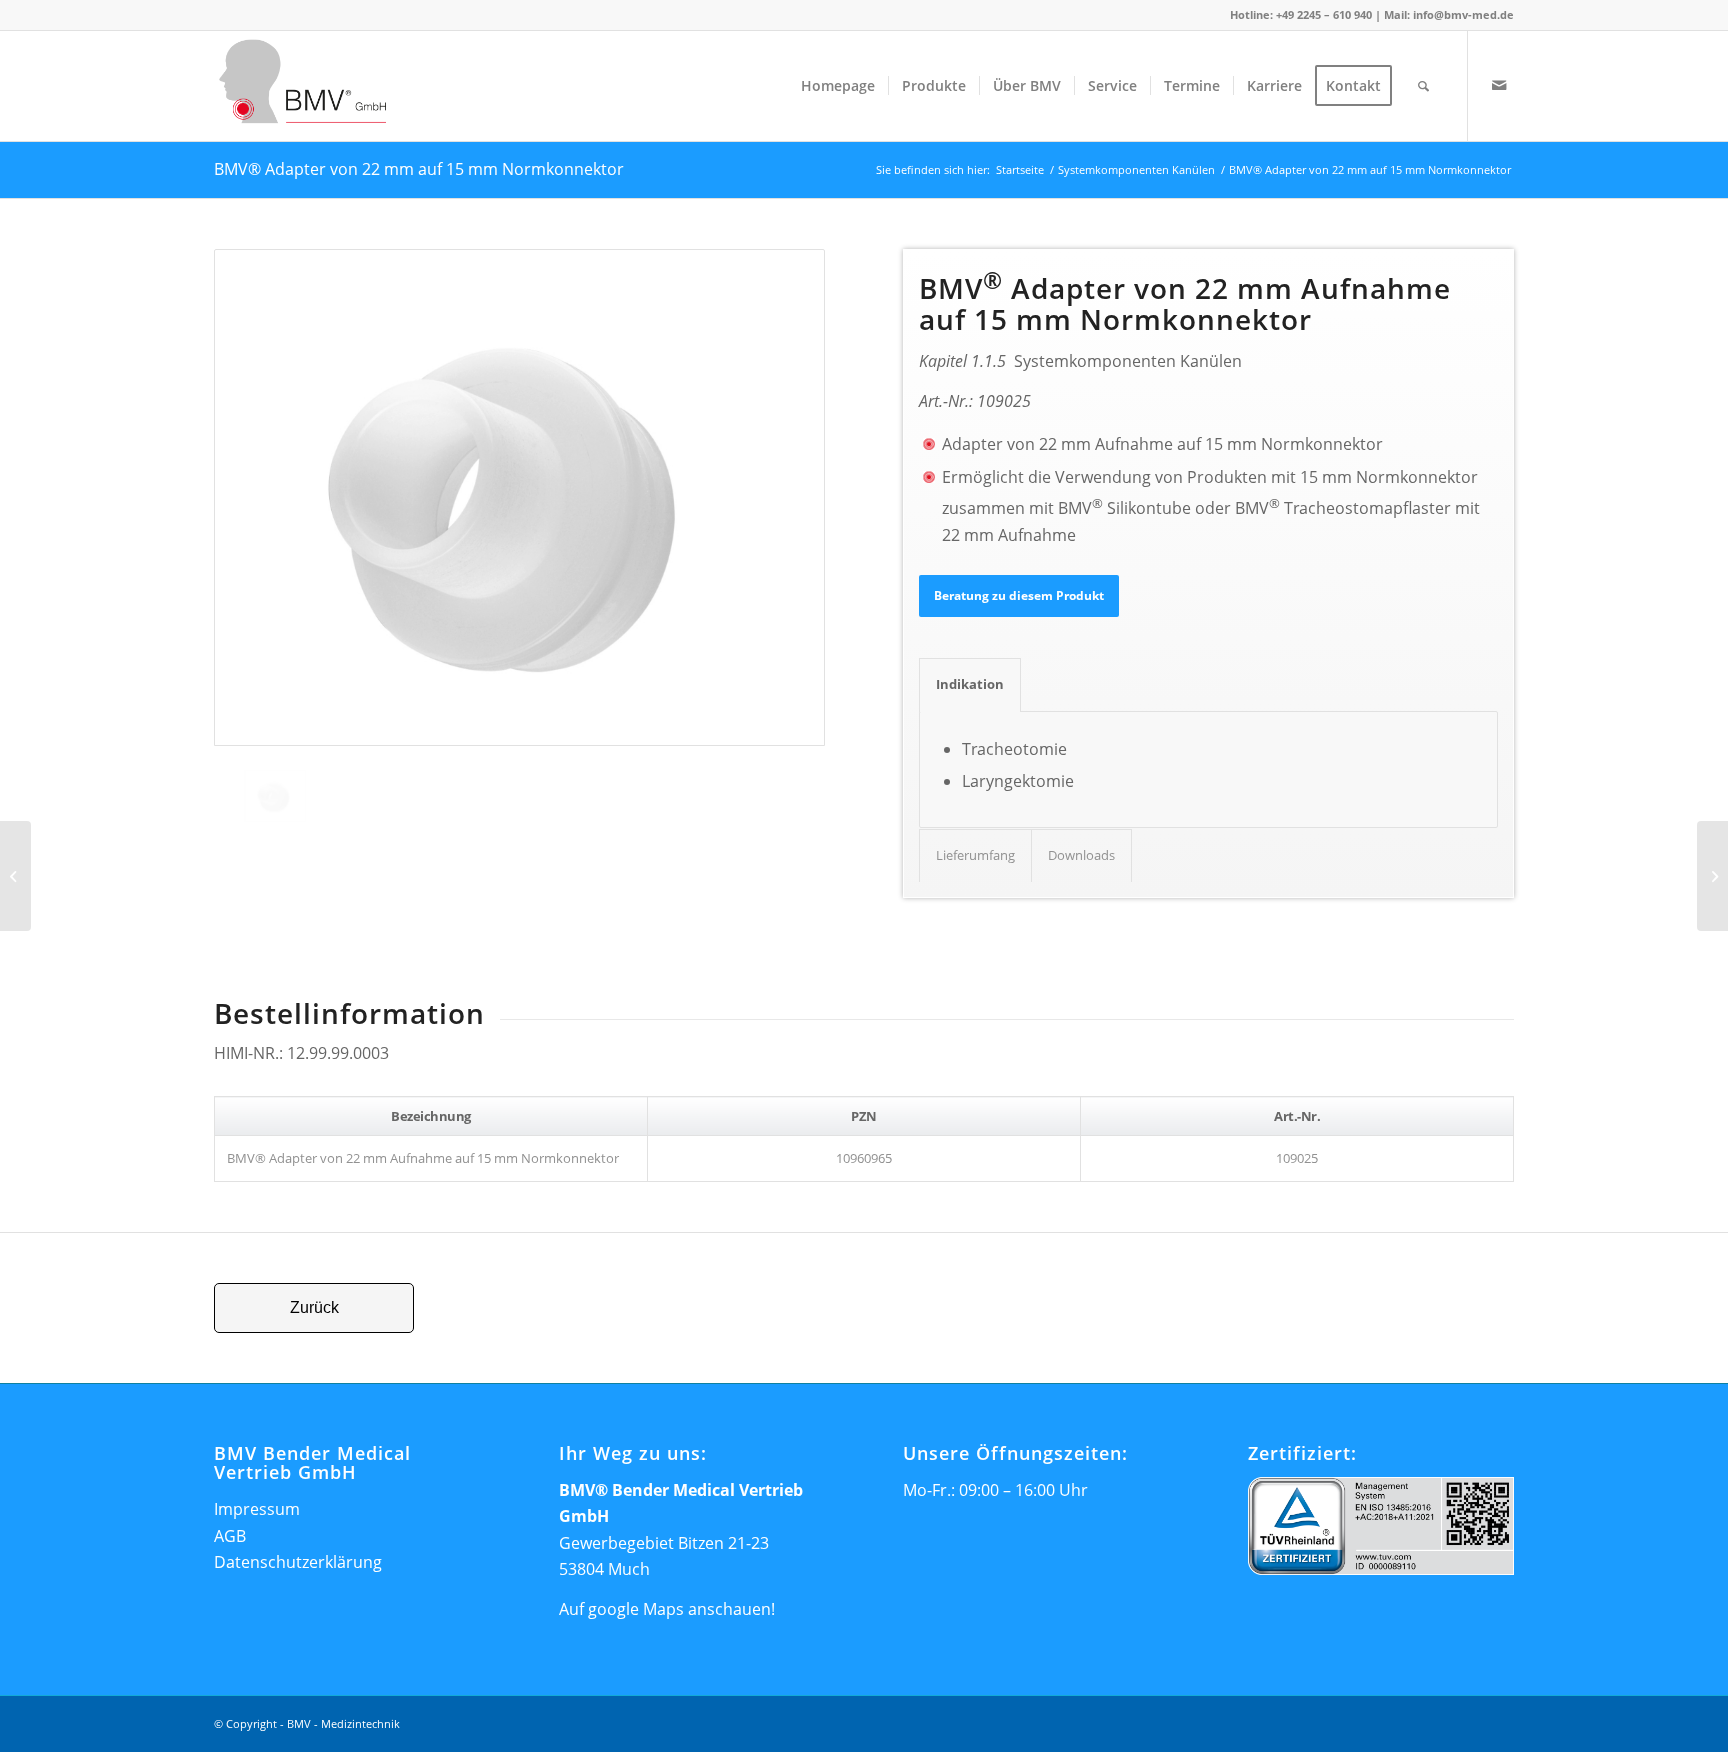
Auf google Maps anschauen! (667, 1609)
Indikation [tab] (970, 684)
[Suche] (1423, 86)
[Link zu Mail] (1499, 85)
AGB (230, 1536)
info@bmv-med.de (1463, 14)
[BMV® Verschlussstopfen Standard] (15, 876)
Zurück (314, 1307)
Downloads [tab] (1081, 855)
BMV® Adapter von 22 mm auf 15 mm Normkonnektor (419, 169)
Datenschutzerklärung (298, 1562)
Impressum (257, 1509)
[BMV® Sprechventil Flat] (1712, 876)
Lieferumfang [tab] (975, 855)
